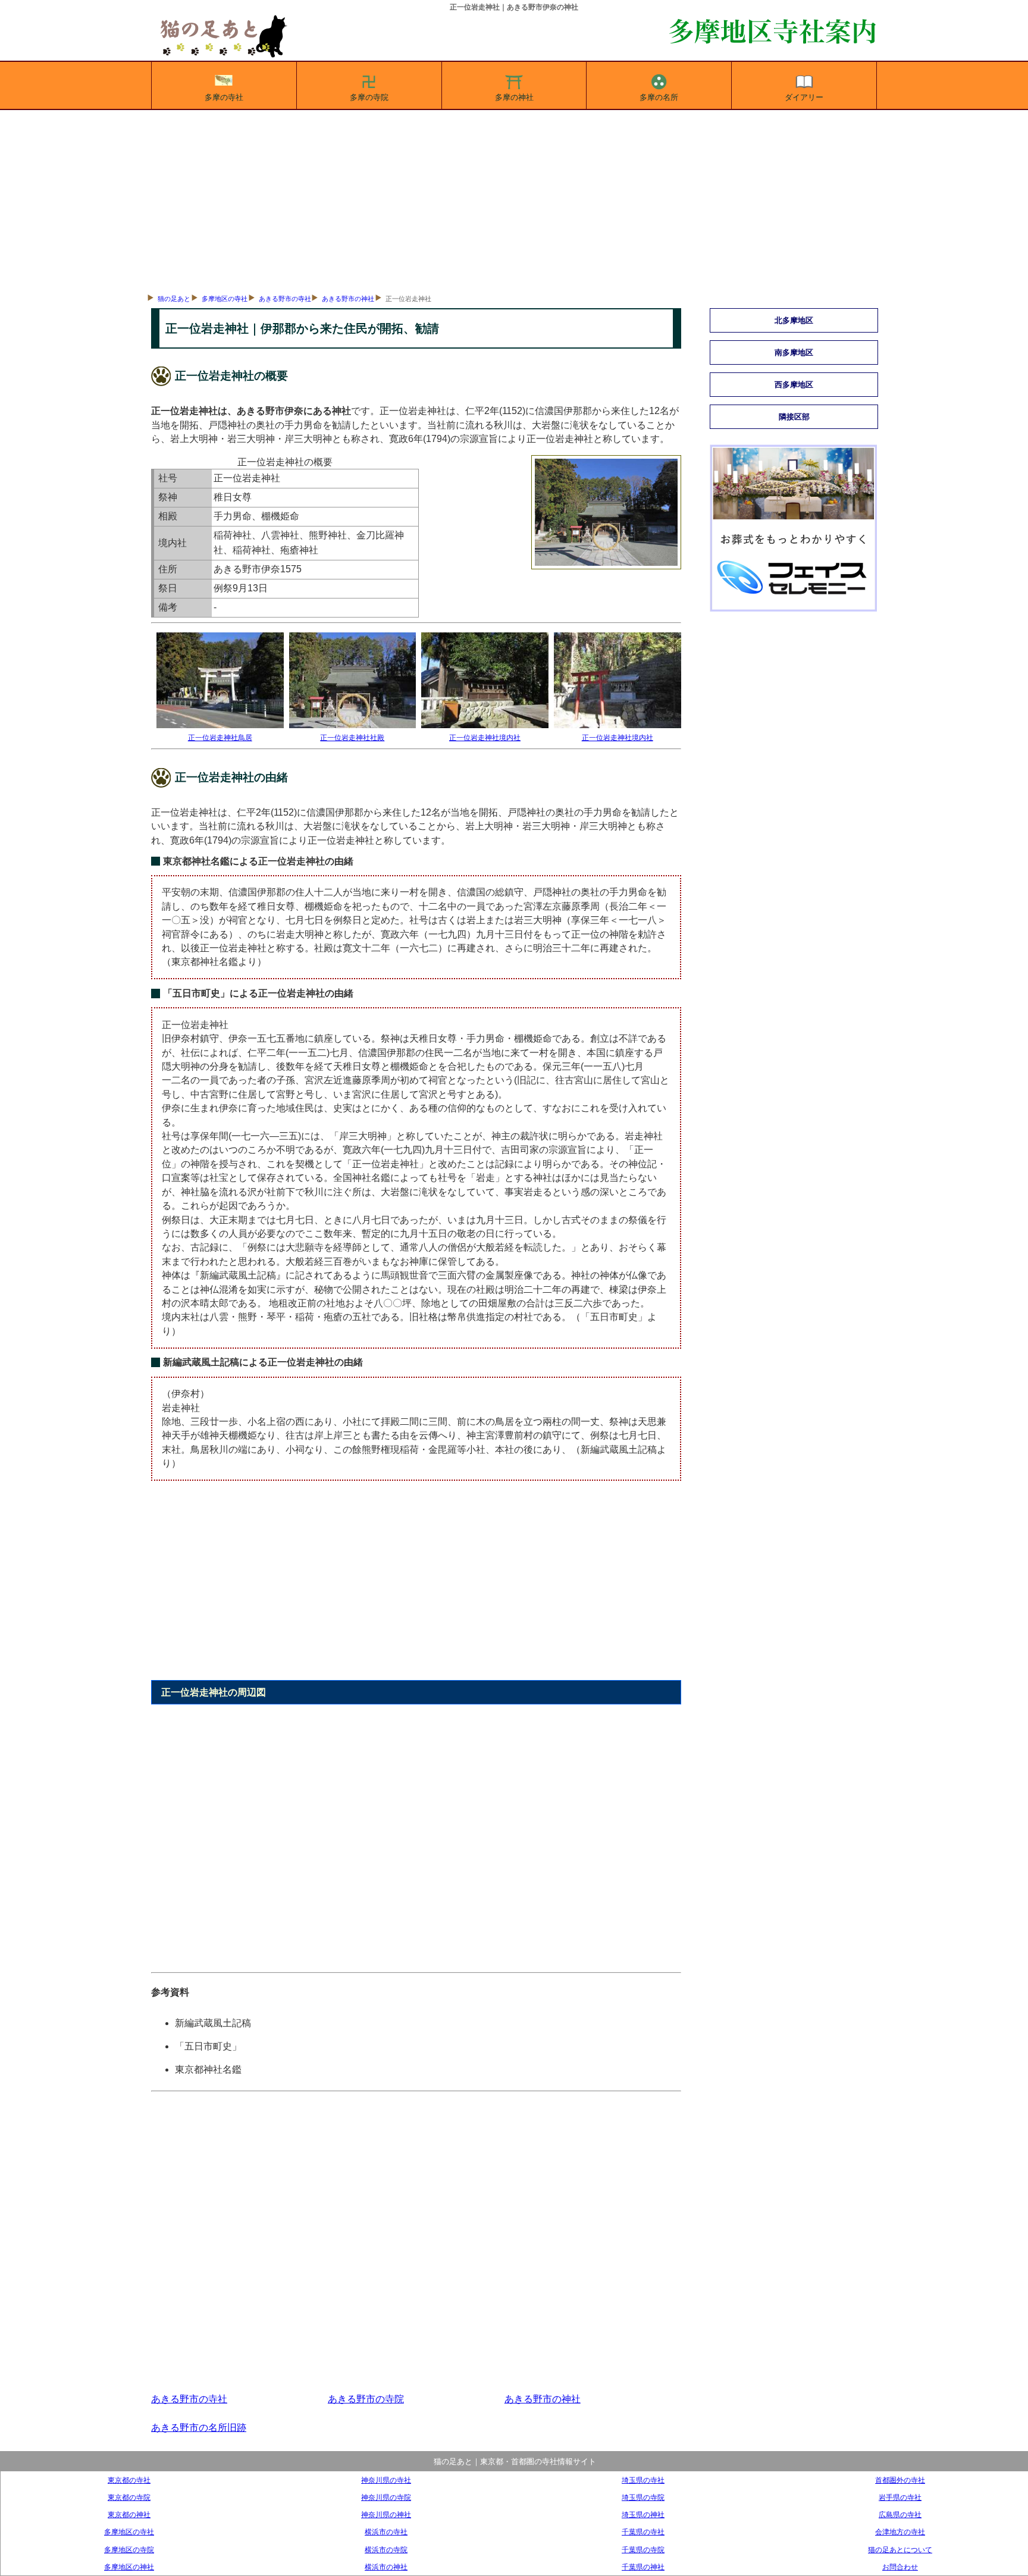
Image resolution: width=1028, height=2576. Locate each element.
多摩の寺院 (369, 97)
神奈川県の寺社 (386, 2480)
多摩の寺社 (224, 97)
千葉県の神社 (643, 2567)
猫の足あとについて (900, 2550)
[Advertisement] (514, 199)
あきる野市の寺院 (366, 2399)
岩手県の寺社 (900, 2497)
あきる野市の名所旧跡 (199, 2428)
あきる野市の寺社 (285, 299)
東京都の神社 (129, 2514)
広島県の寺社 (900, 2514)
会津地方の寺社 (900, 2532)
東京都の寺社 (129, 2480)
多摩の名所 (659, 97)
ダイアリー (804, 97)
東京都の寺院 (129, 2497)
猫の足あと (174, 299)
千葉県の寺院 (643, 2550)
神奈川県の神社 (386, 2514)
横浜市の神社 (386, 2567)
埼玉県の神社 (643, 2514)
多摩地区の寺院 (129, 2550)
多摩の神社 (514, 97)
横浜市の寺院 (386, 2550)
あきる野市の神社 (348, 299)
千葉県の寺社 (643, 2532)
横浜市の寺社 (386, 2532)
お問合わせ (900, 2567)
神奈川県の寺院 (386, 2497)
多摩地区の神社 (129, 2567)
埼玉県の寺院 (643, 2497)
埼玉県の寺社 (643, 2480)
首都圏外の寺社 (900, 2480)
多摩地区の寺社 (225, 299)
